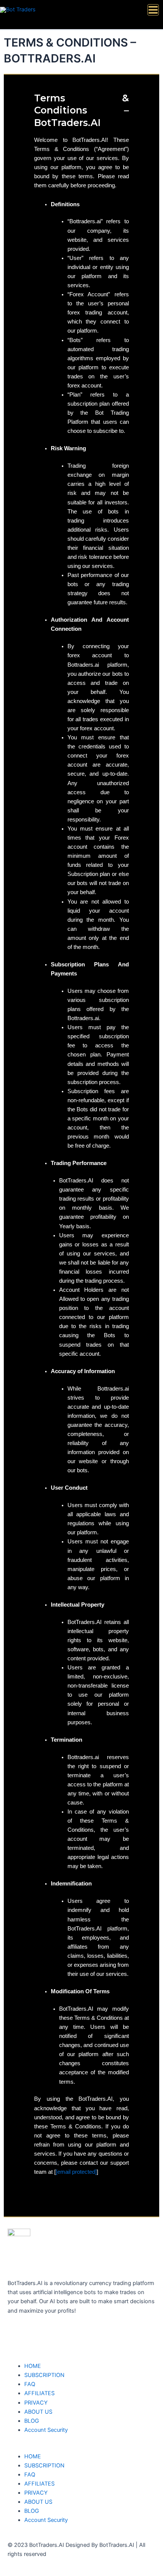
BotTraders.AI (41, 2265)
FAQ (30, 2384)
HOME (33, 2366)
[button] (81, 2447)
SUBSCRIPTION (44, 2375)
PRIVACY (36, 2403)
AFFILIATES (39, 2393)
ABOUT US (38, 2412)
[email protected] (76, 2172)
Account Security (46, 2430)
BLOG (32, 2421)
